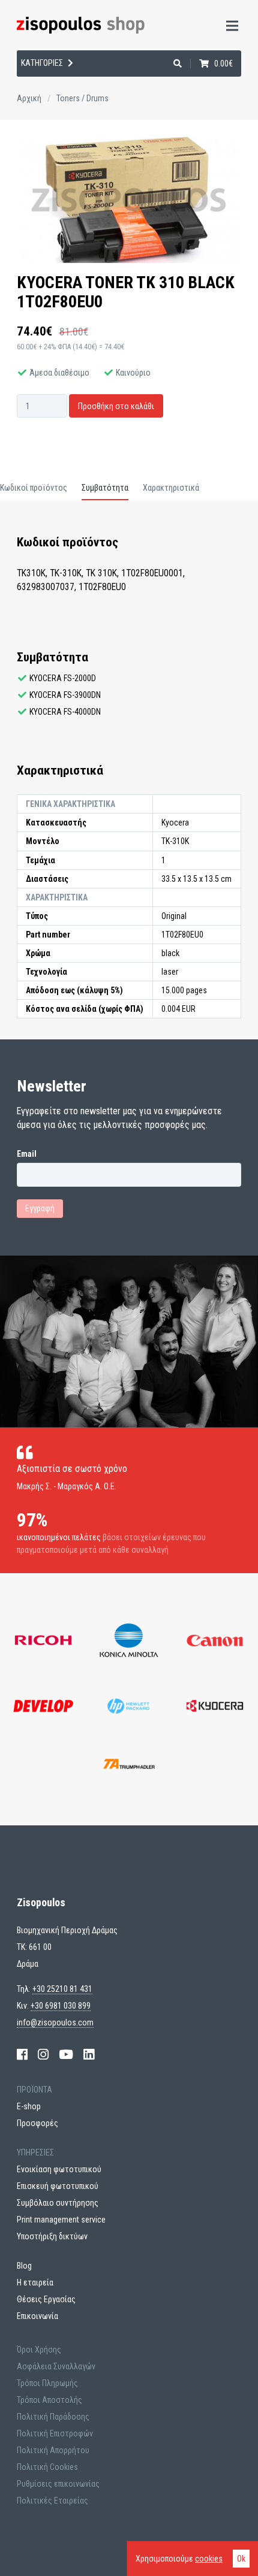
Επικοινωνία (37, 2316)
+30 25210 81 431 (62, 1989)
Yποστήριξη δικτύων (52, 2236)
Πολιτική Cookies (47, 2467)
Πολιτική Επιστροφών (55, 2433)
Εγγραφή (40, 1208)
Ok (241, 2559)
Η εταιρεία (35, 109)
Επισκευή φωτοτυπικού (58, 2186)
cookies (209, 2559)
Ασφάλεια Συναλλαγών (56, 2366)
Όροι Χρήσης (39, 2350)
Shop (22, 78)
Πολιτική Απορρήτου (53, 2450)
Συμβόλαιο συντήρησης (58, 2203)
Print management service (61, 2220)
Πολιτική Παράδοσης (53, 2417)
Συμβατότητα (105, 488)
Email (27, 1154)
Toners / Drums (82, 98)
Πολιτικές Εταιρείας (52, 2501)
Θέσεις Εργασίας (46, 2299)
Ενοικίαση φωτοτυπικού (59, 2169)
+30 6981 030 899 (61, 2006)
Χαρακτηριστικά (171, 488)
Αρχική (29, 98)
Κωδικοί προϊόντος (34, 488)
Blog (24, 2266)
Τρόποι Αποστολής (49, 2400)
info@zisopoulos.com (55, 2022)
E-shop (29, 2106)
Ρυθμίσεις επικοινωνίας (58, 2484)
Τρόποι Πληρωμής (47, 2383)
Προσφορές (37, 2123)
